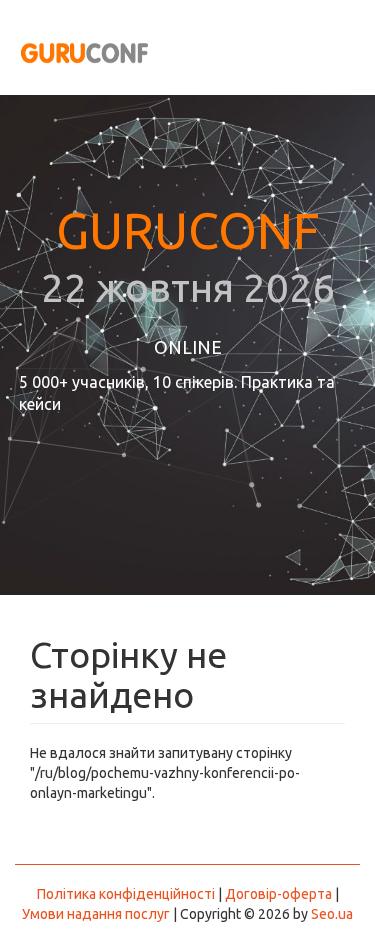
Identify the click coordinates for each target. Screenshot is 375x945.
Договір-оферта (278, 894)
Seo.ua (332, 914)
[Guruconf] (80, 50)
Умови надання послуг (96, 914)
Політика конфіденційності (126, 894)
